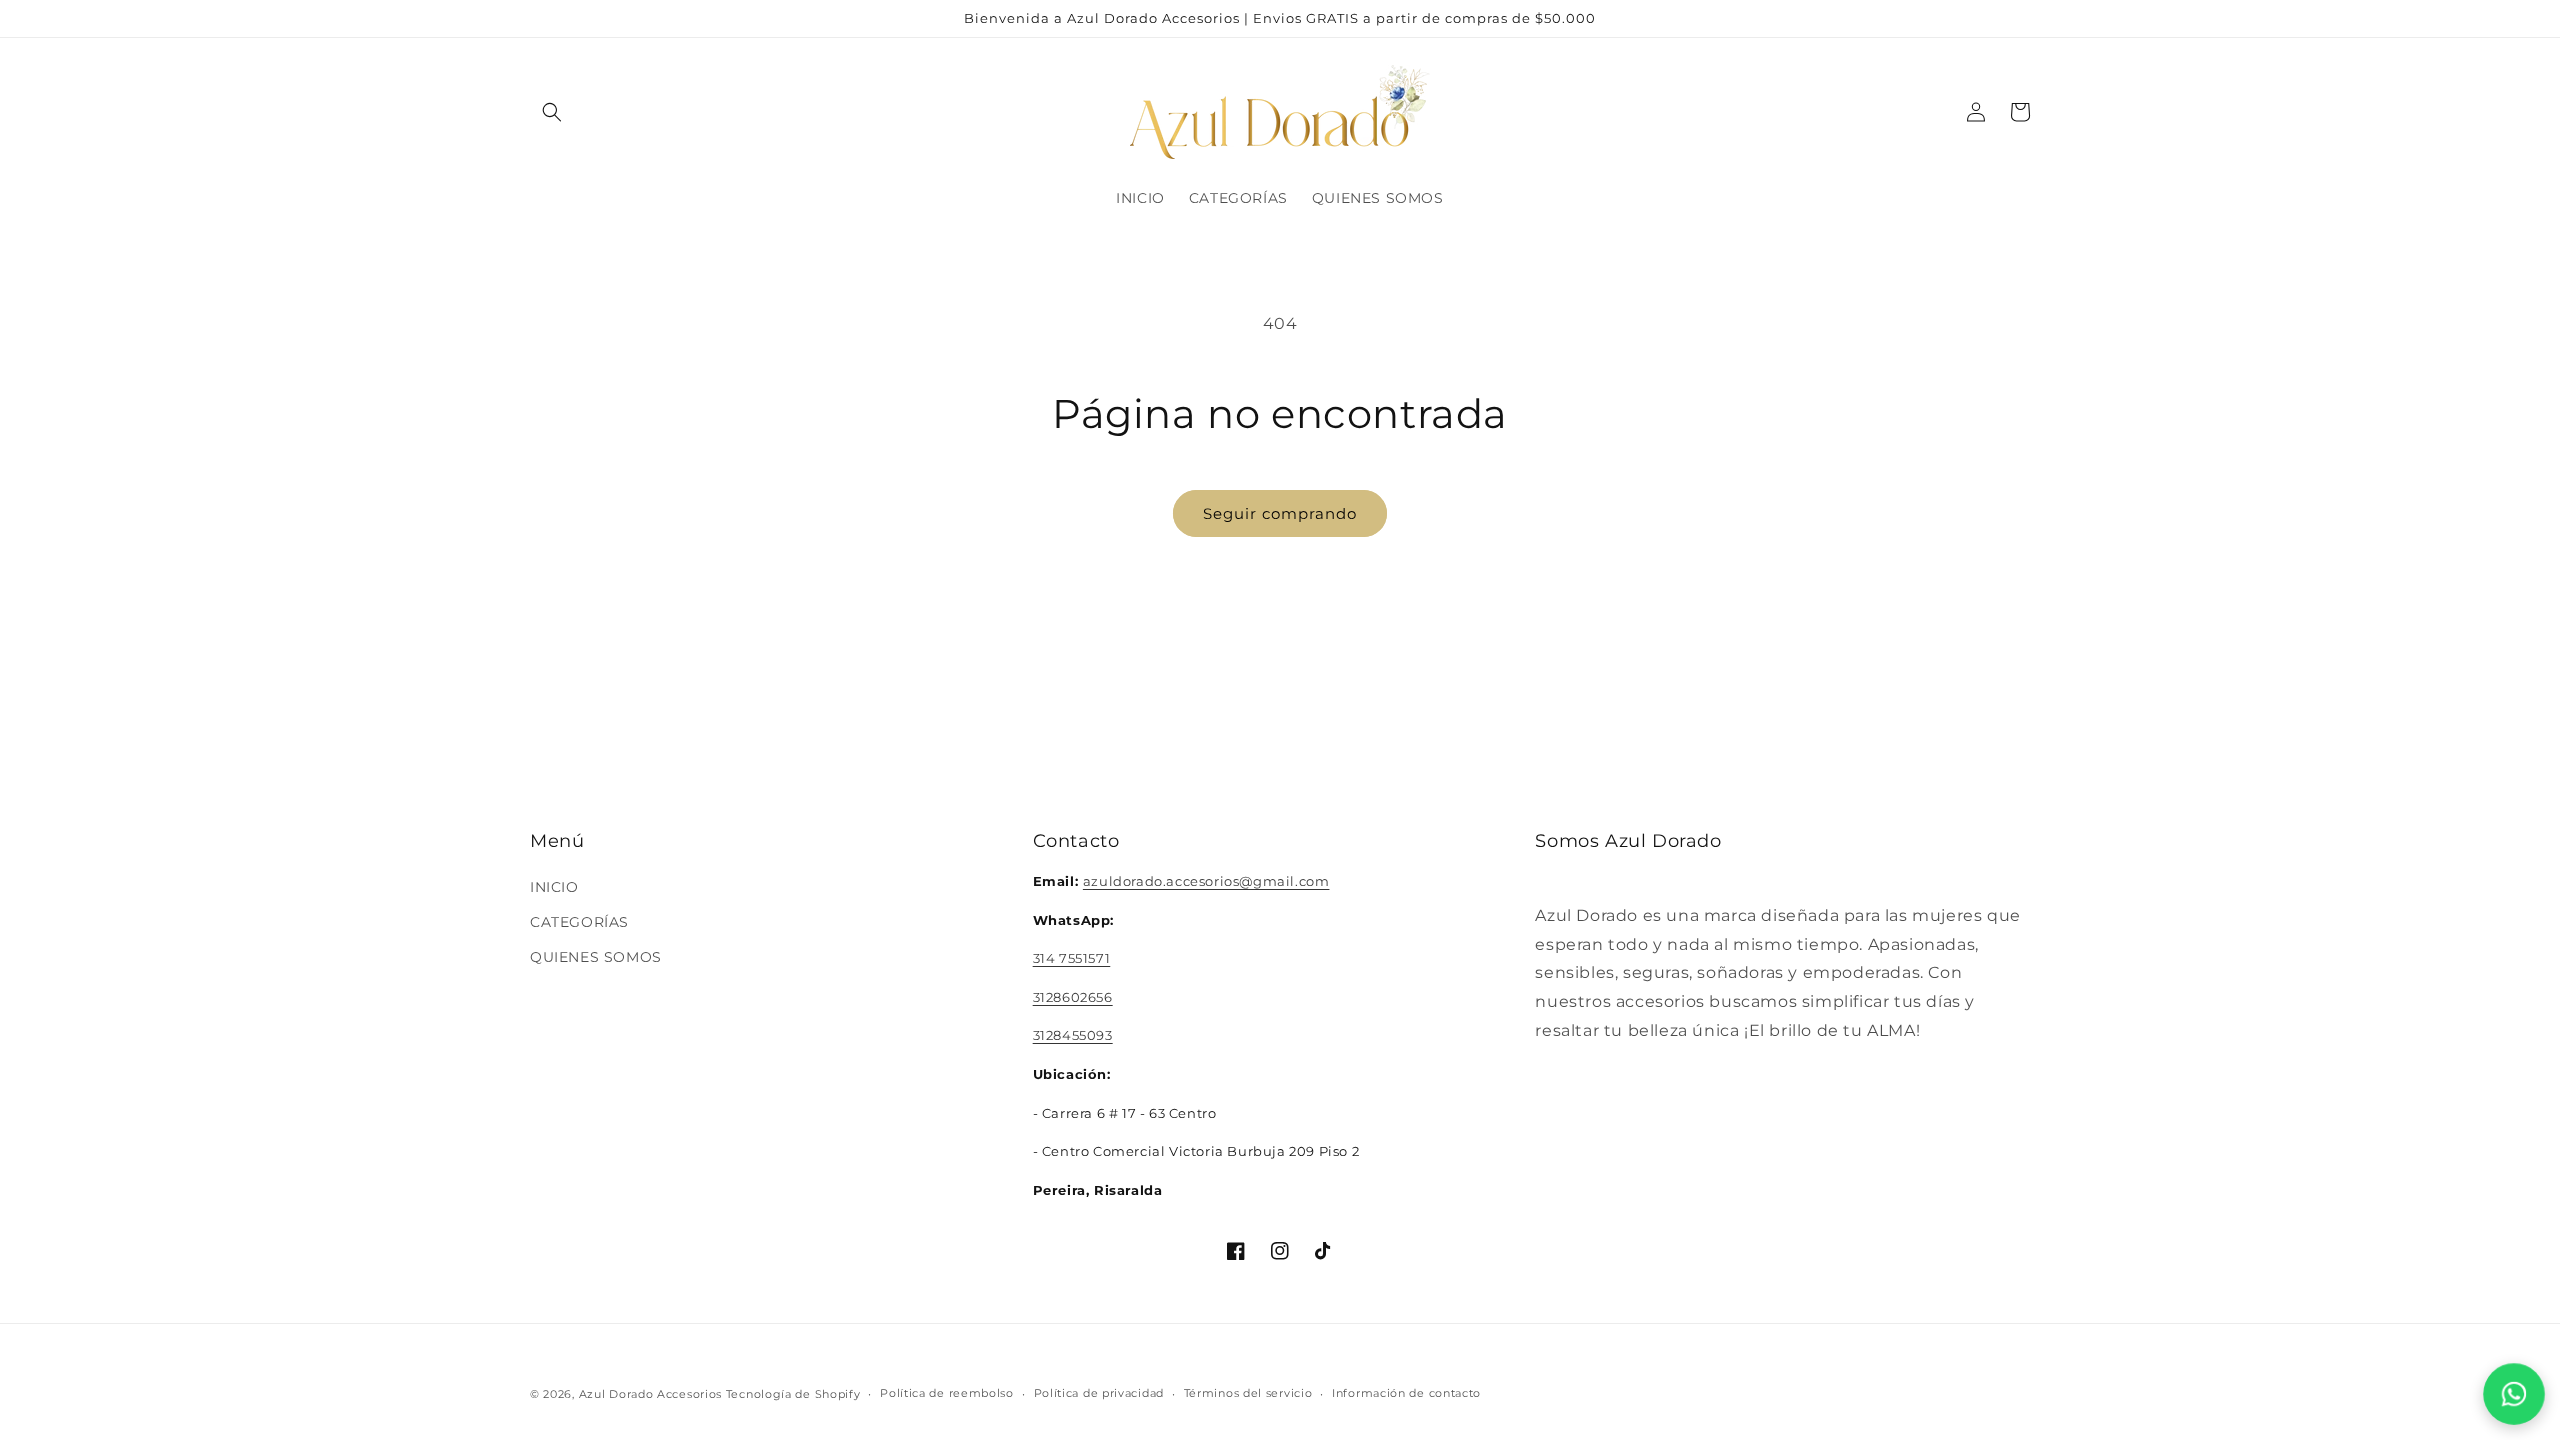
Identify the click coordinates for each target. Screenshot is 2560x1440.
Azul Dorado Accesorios (650, 1394)
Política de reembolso (947, 1393)
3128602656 (1073, 997)
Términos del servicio (1248, 1393)
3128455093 (1073, 1035)
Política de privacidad (1099, 1393)
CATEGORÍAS (579, 922)
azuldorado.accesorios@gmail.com (1206, 881)
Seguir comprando (1280, 513)
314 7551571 (1072, 958)
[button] (552, 112)
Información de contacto (1406, 1393)
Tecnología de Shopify (793, 1394)
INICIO (554, 887)
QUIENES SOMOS (596, 957)
